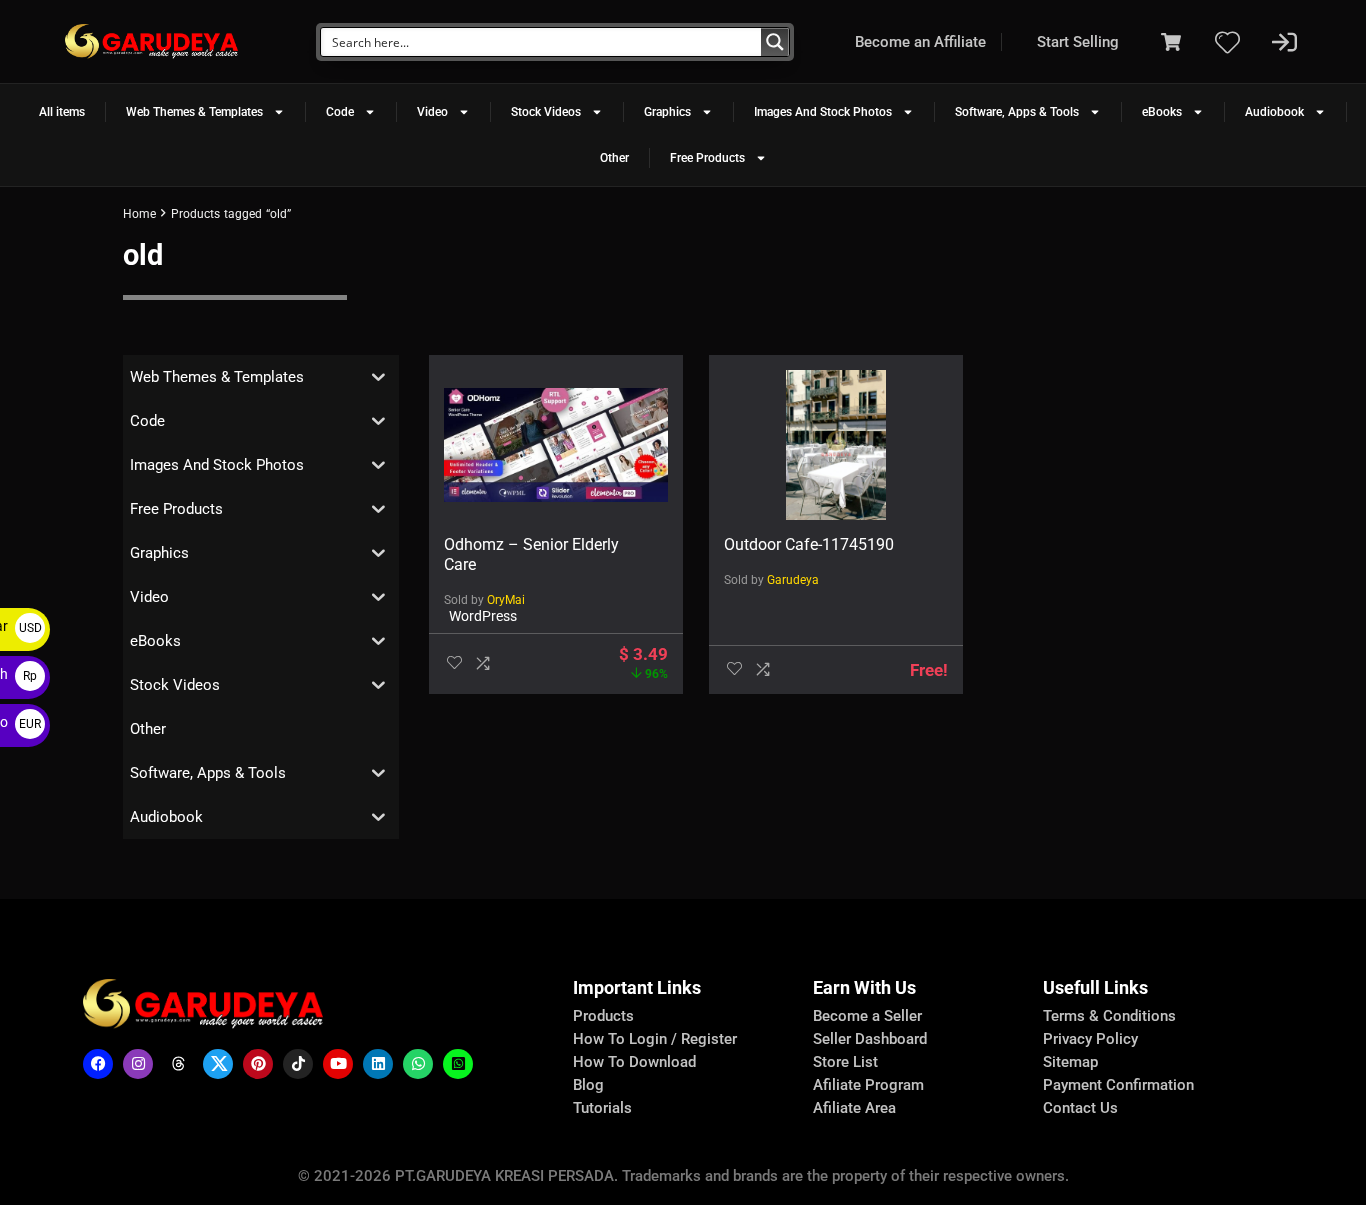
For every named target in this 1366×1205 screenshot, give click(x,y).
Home (139, 214)
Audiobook (1274, 112)
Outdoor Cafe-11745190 (809, 544)
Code (340, 112)
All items (62, 112)
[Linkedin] (378, 1064)
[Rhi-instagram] (138, 1064)
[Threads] (178, 1064)
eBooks (1162, 112)
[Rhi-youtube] (338, 1064)
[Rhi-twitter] (218, 1064)
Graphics (667, 112)
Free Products (707, 158)
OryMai (506, 600)
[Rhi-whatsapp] (418, 1064)
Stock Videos (546, 112)
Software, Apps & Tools (1017, 112)
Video (432, 112)
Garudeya (793, 580)
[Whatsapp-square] (458, 1064)
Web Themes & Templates (194, 112)
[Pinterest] (258, 1064)
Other (614, 158)
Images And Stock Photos (823, 112)
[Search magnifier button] (775, 42)
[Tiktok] (298, 1064)
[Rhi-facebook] (98, 1064)
